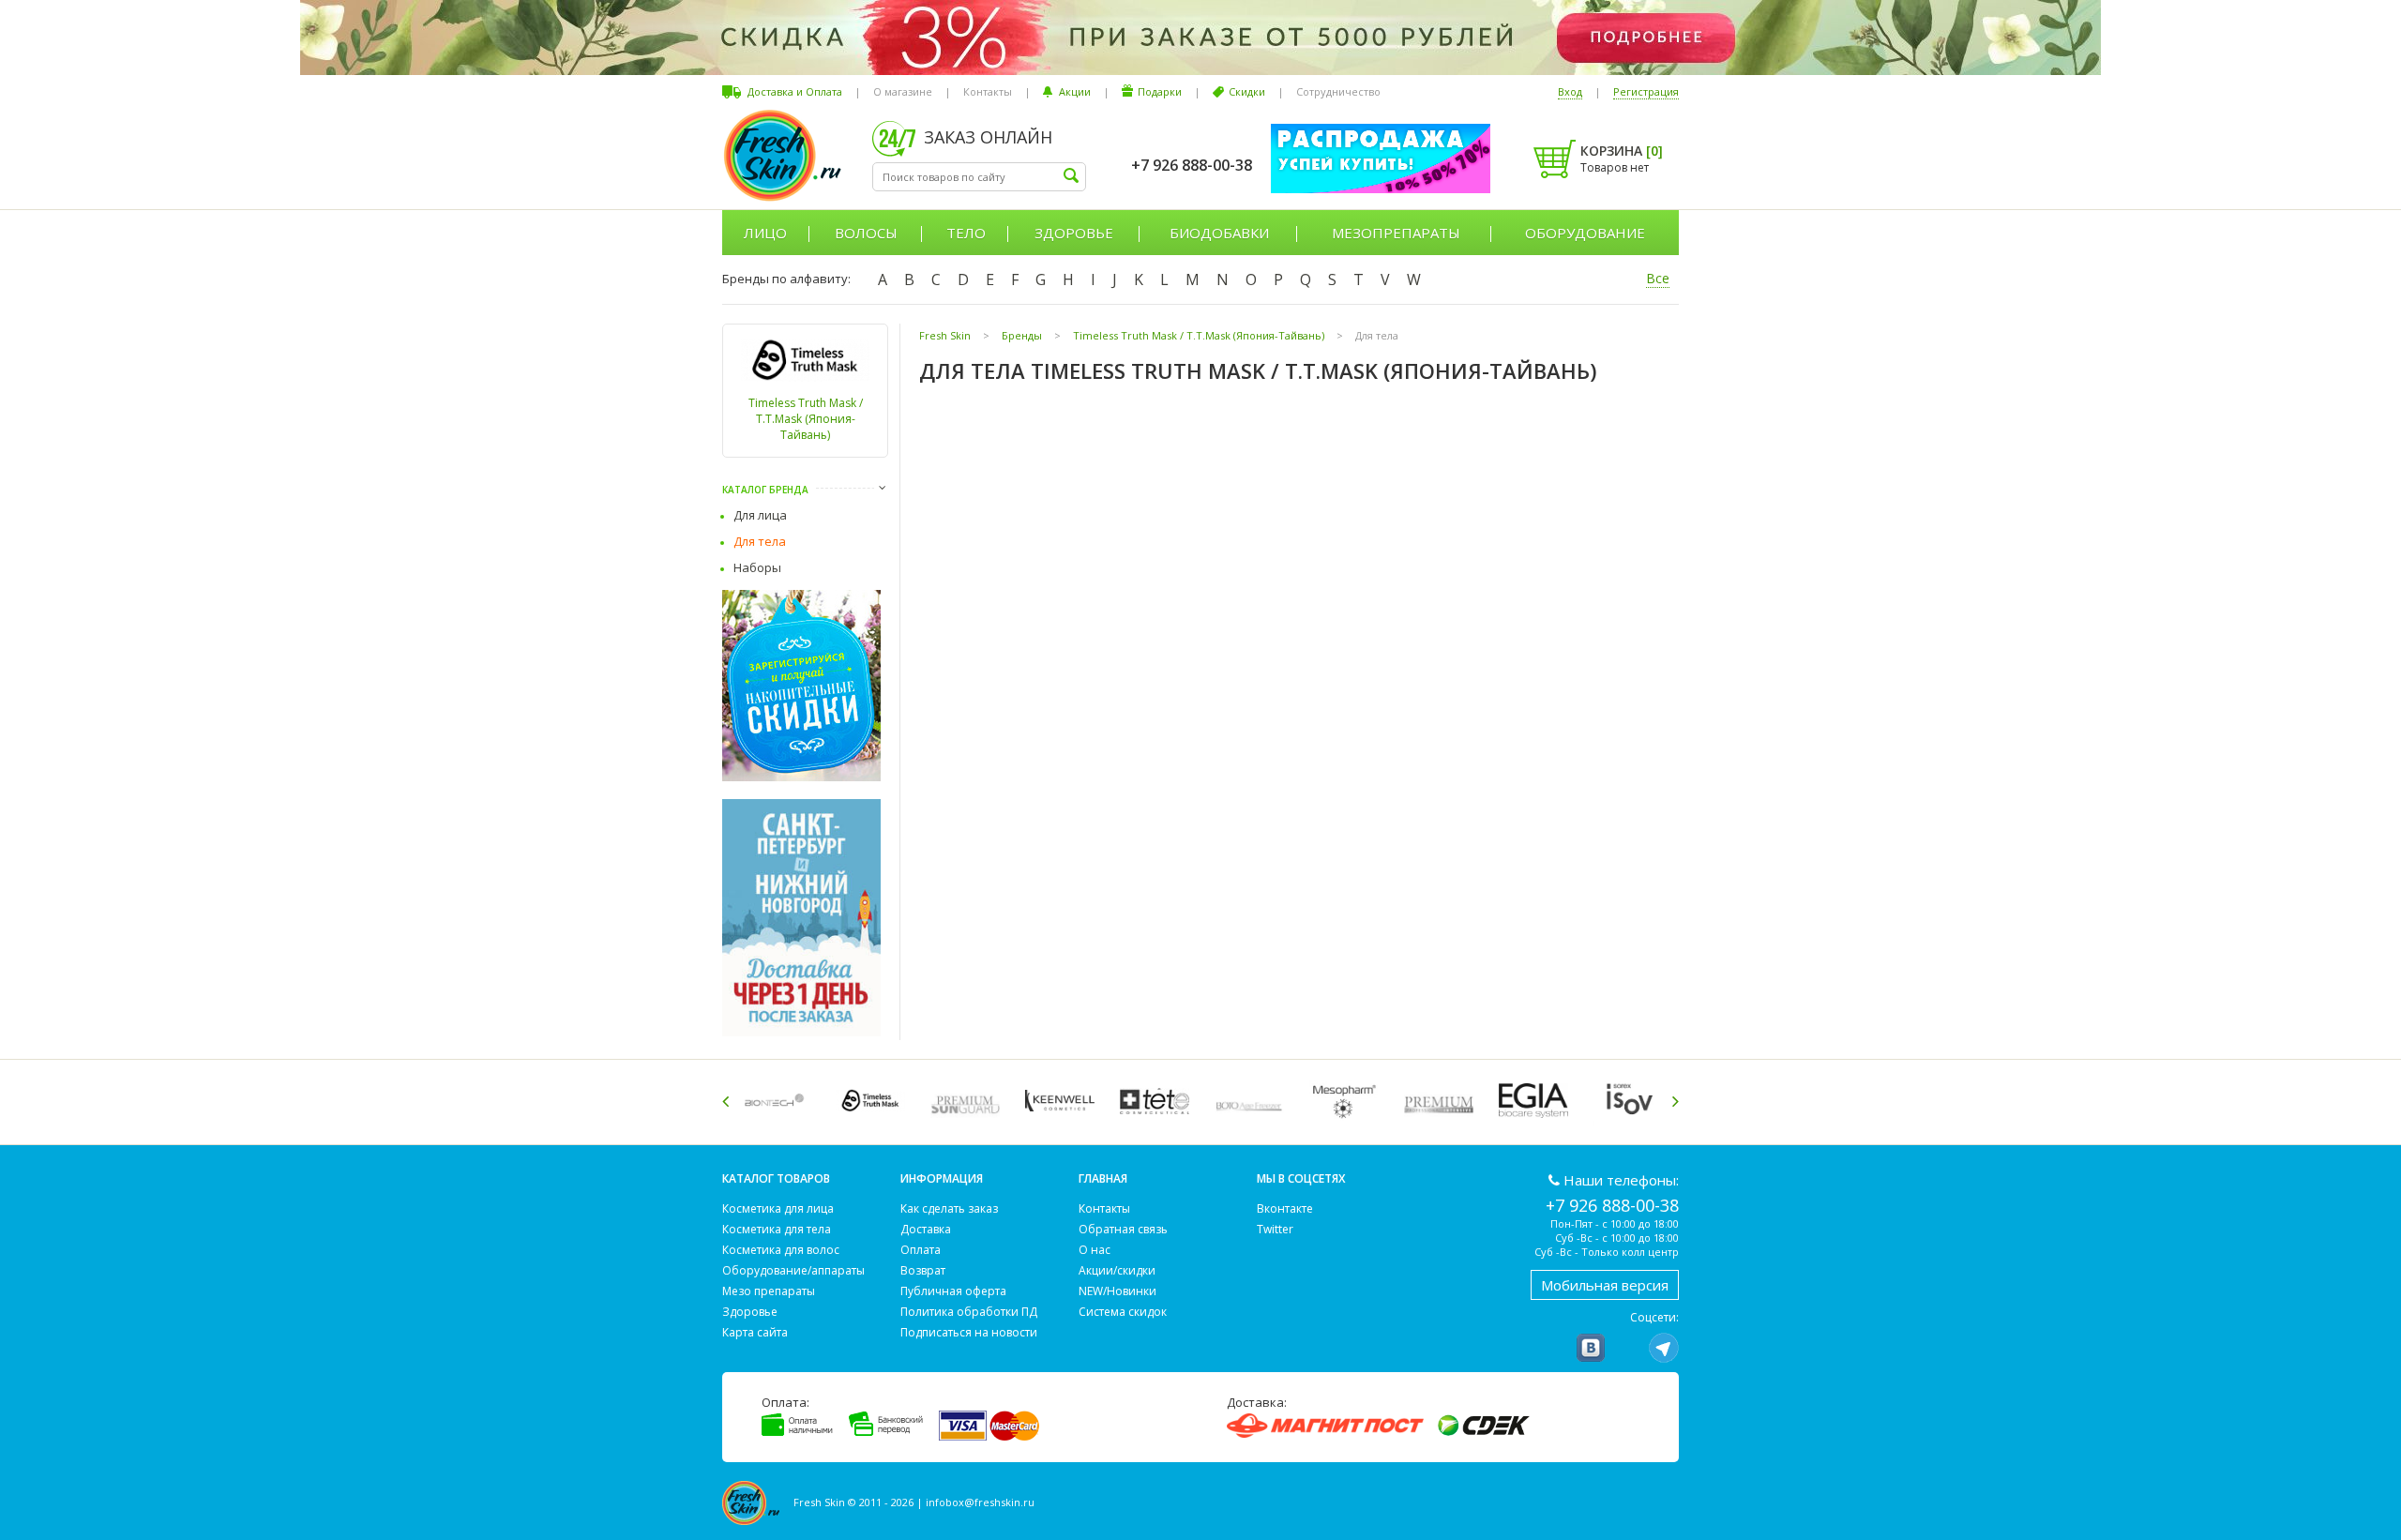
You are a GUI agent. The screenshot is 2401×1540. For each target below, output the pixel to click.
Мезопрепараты (1396, 233)
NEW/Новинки (1117, 1291)
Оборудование (1585, 233)
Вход (1570, 91)
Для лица (760, 515)
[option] (779, 1101)
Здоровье (1074, 233)
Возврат (923, 1270)
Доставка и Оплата (795, 91)
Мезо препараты (769, 1291)
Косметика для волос (781, 1250)
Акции (1075, 91)
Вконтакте (1285, 1208)
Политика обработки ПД (969, 1312)
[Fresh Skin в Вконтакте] (1591, 1348)
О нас (1095, 1250)
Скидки (1247, 91)
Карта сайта (755, 1332)
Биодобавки (1219, 233)
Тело (966, 233)
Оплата (921, 1250)
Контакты (988, 91)
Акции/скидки (1117, 1270)
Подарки (1160, 91)
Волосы (866, 233)
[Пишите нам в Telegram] (1664, 1348)
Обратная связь (1123, 1229)
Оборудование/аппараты (793, 1270)
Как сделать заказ (949, 1208)
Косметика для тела (777, 1229)
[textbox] (979, 177)
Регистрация (1646, 91)
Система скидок (1123, 1312)
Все (1658, 278)
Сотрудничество (1338, 91)
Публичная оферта (953, 1291)
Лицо (765, 233)
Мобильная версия (1605, 1285)
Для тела (760, 541)
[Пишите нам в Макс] (1627, 1348)
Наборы (757, 567)
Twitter (1275, 1229)
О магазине (903, 91)
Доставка (926, 1229)
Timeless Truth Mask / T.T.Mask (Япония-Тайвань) (806, 419)
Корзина (1622, 151)
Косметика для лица (778, 1208)
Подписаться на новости (969, 1332)
